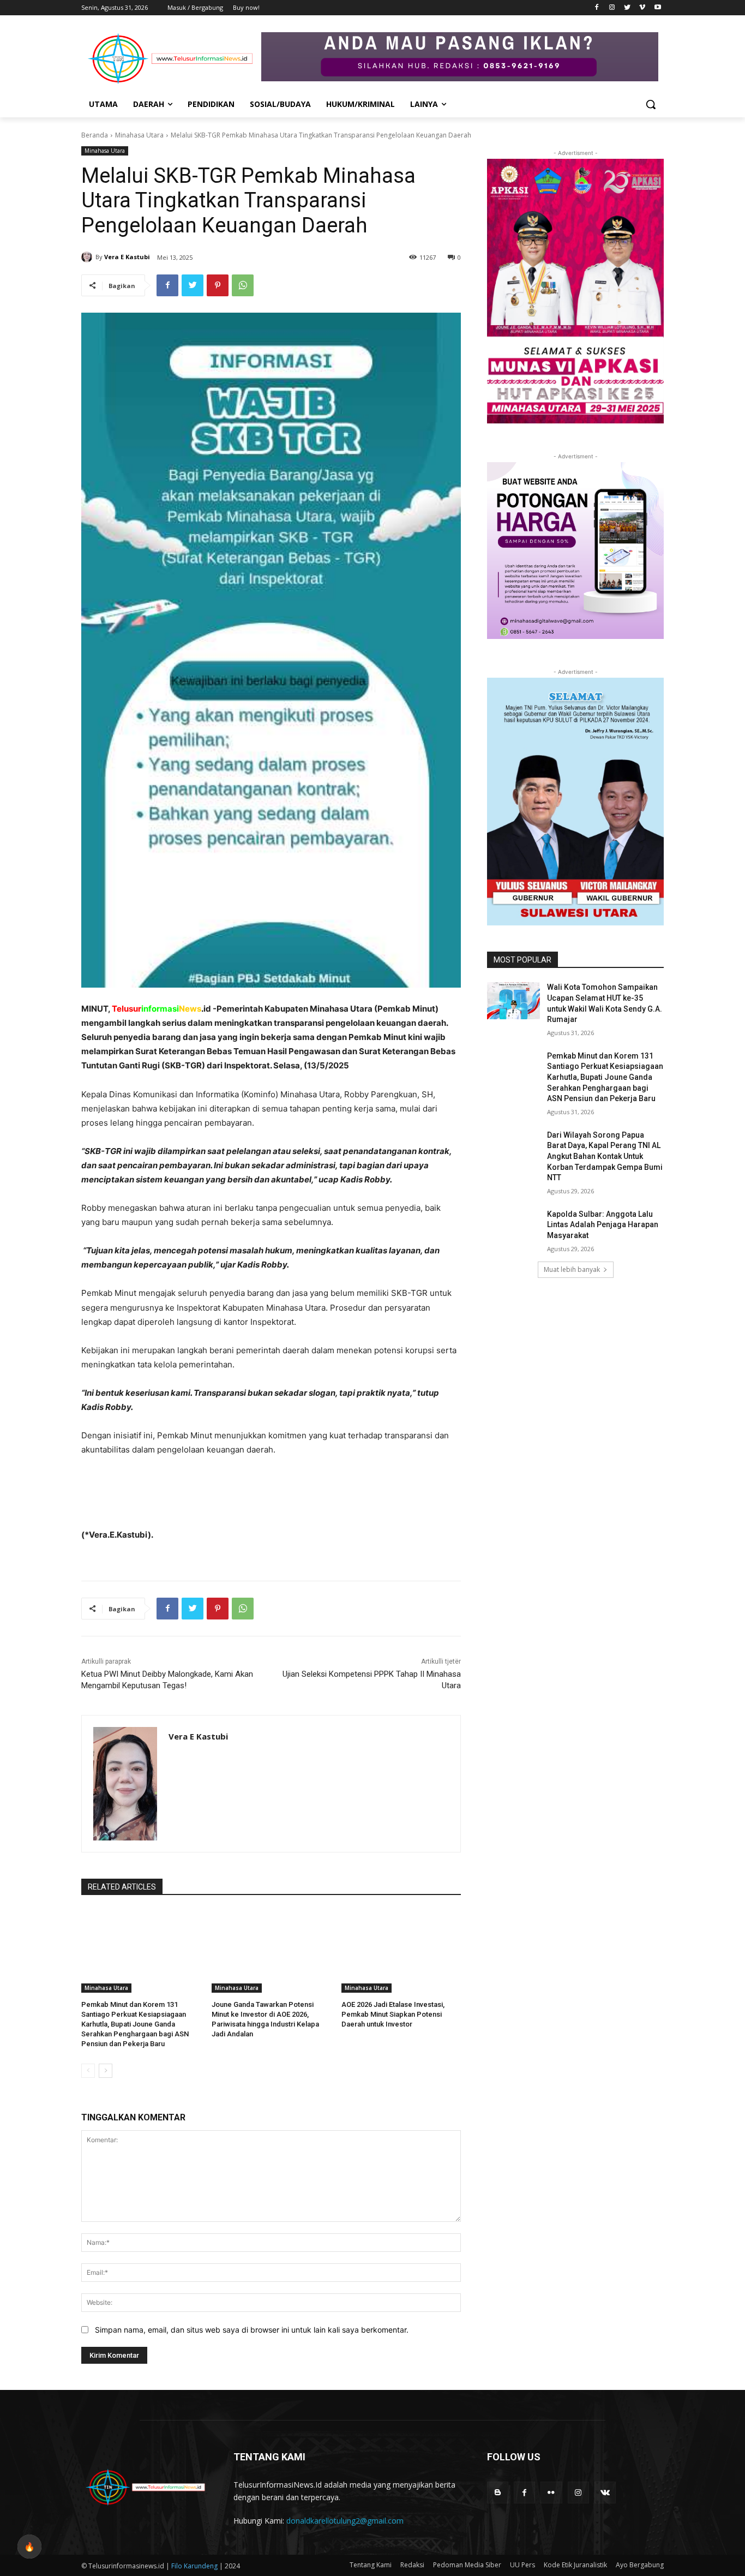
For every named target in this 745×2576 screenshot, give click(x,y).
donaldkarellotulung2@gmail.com (345, 2521)
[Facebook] (597, 8)
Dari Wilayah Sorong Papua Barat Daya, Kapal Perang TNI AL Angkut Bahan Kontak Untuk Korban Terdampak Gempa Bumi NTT (605, 1156)
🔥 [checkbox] (29, 2547)
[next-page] (106, 2071)
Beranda (95, 135)
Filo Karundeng (195, 2566)
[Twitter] (627, 8)
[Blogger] (498, 2492)
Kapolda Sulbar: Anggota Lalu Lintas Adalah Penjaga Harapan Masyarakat (603, 1225)
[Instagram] (612, 8)
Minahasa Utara (139, 135)
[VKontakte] (605, 2492)
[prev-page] (88, 2071)
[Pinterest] (218, 285)
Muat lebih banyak (572, 1269)
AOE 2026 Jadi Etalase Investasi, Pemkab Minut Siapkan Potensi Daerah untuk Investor (393, 2014)
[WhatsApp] (243, 285)
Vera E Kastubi (127, 257)
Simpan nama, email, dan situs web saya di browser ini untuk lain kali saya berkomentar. (252, 2330)
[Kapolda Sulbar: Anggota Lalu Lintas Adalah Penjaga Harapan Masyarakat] (513, 1228)
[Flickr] (551, 2492)
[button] (651, 104)
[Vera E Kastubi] (88, 257)
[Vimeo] (642, 8)
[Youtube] (657, 8)
